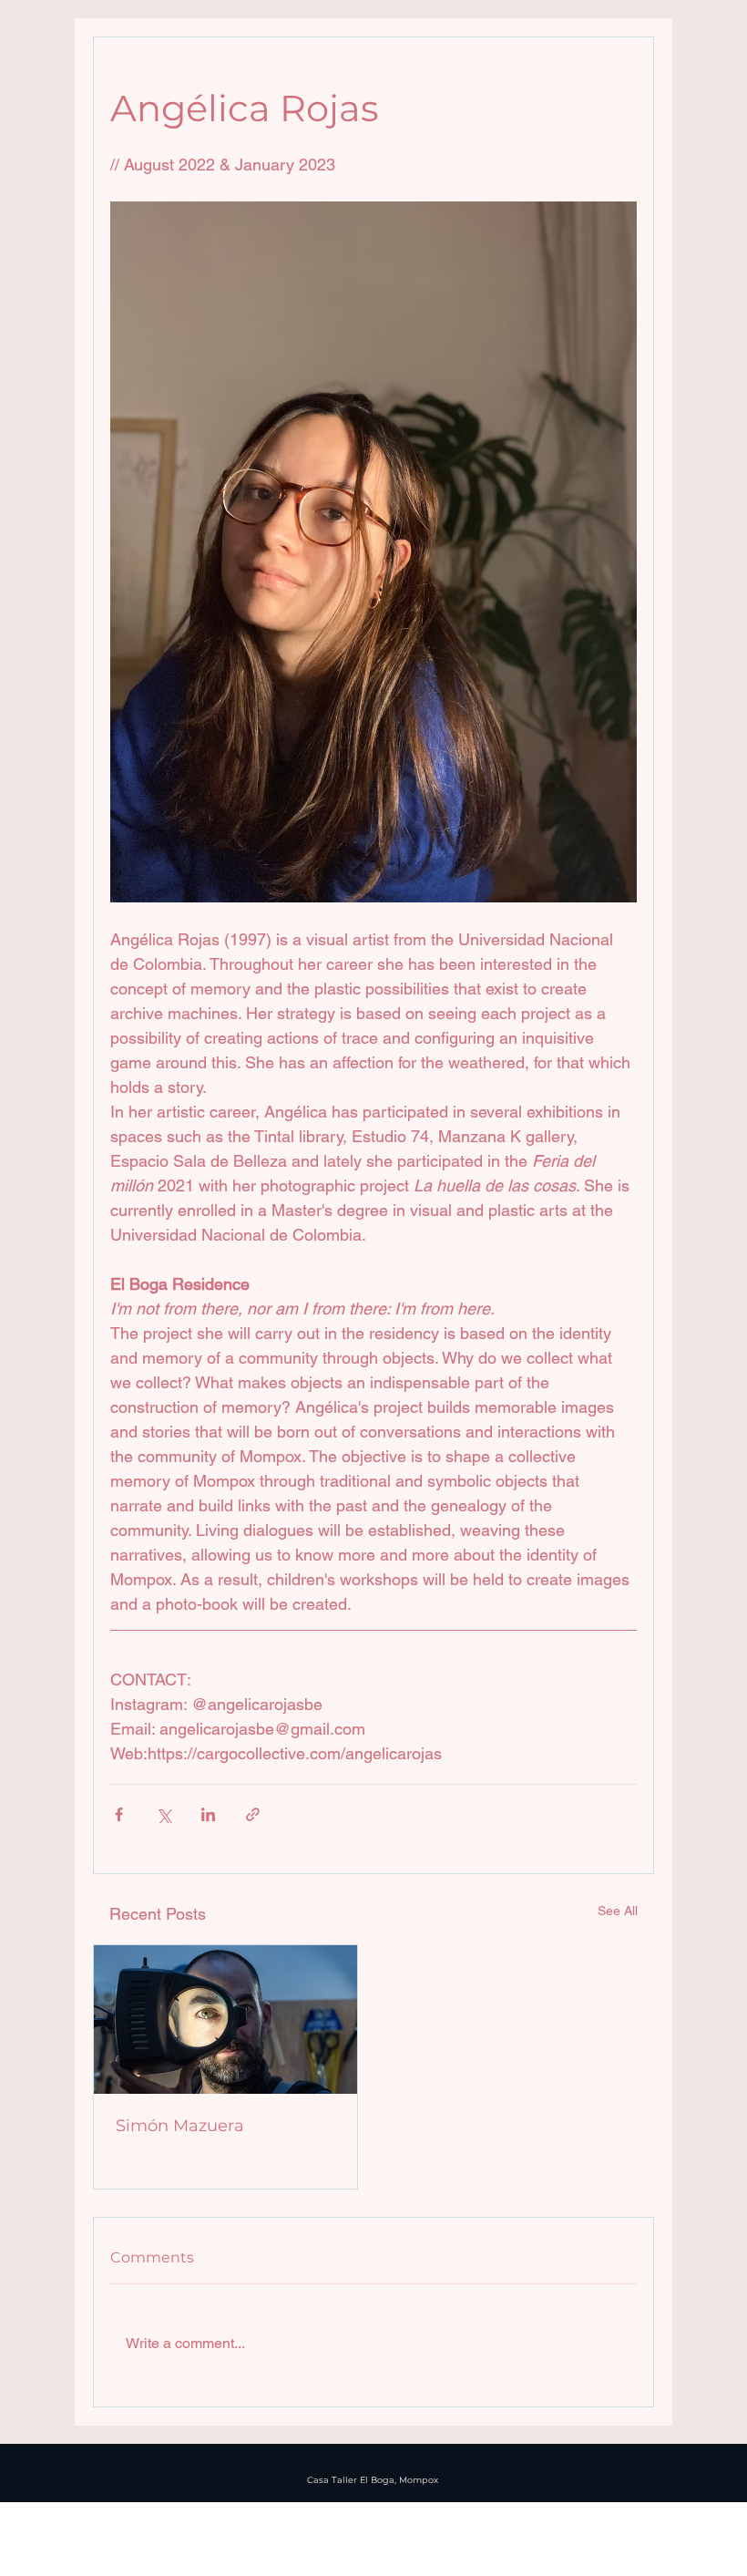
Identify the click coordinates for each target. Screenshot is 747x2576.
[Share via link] (253, 1814)
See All (618, 1911)
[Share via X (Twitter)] (164, 1814)
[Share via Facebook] (119, 1814)
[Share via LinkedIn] (208, 1814)
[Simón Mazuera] (225, 2020)
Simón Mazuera (180, 2126)
